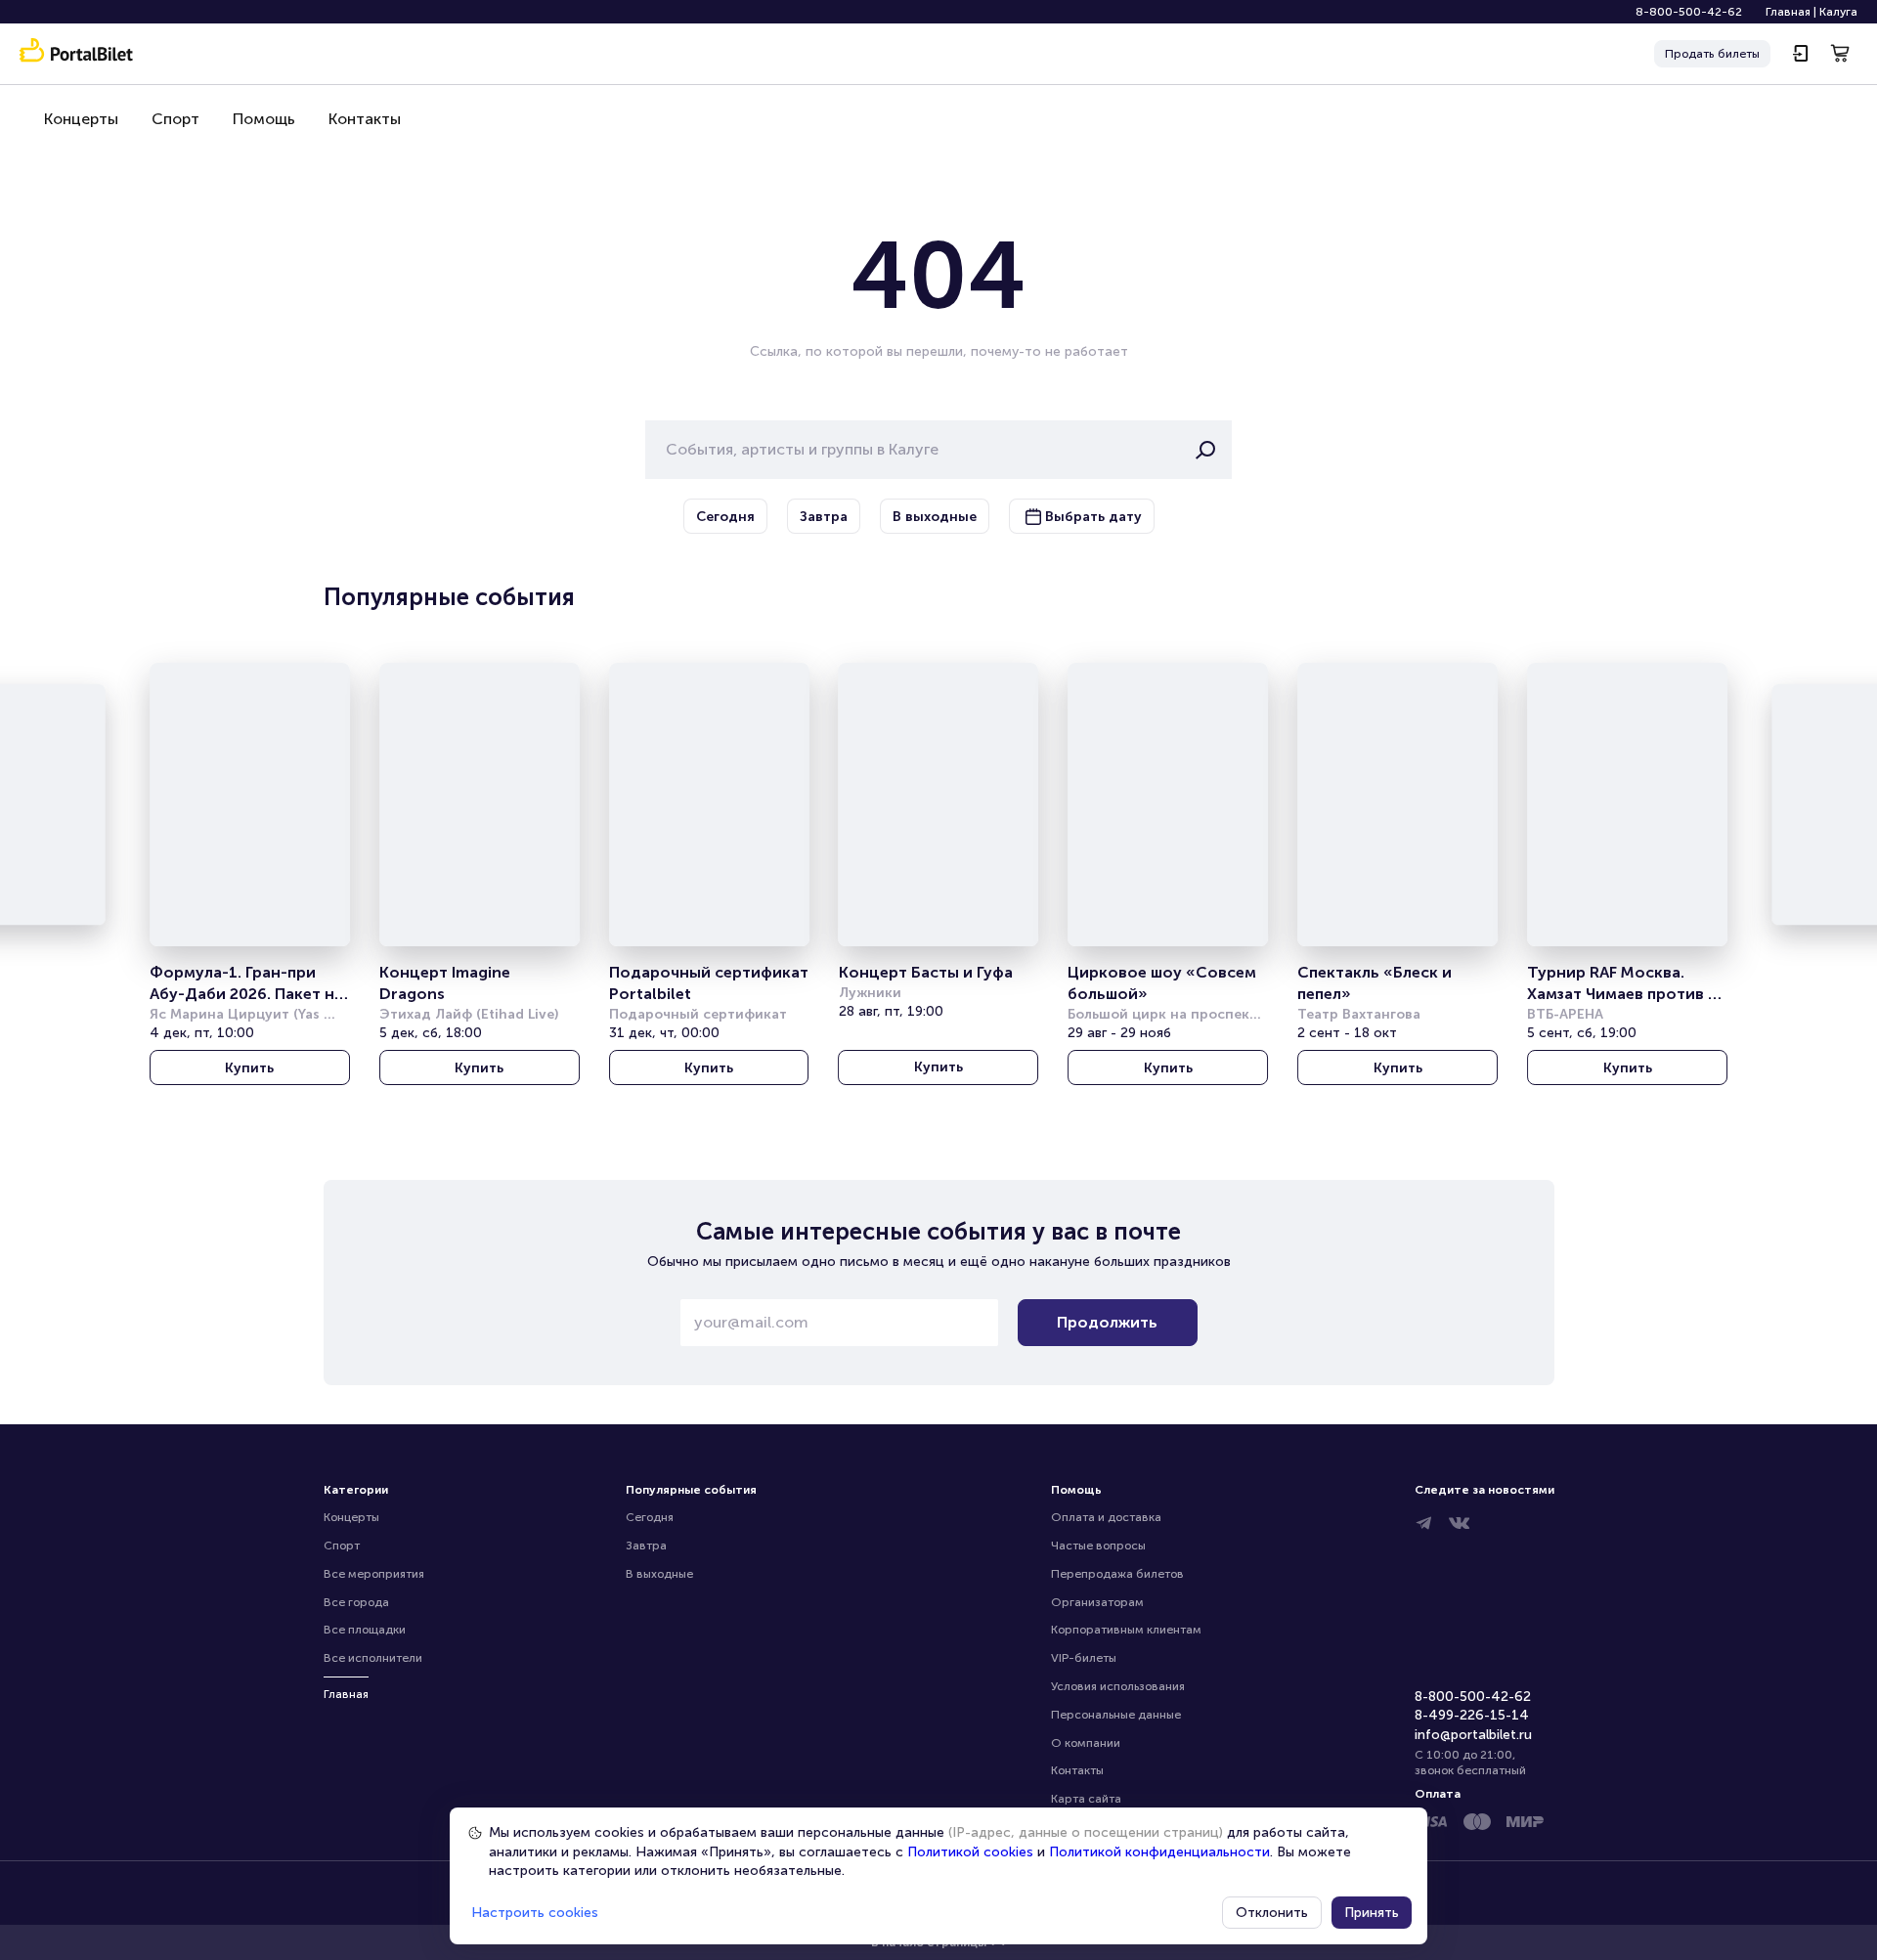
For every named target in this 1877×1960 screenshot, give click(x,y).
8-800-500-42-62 (1689, 12)
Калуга (1838, 12)
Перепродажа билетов (1117, 1574)
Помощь (264, 119)
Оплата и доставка (1106, 1517)
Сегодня (650, 1517)
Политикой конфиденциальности (1159, 1852)
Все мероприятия (374, 1574)
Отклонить (1272, 1913)
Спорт (175, 119)
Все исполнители (373, 1658)
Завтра (646, 1546)
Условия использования (1118, 1686)
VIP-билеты (1084, 1658)
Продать (1712, 54)
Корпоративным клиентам (1126, 1630)
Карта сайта (1086, 1799)
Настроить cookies (535, 1913)
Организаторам (1097, 1602)
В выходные (659, 1574)
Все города (356, 1602)
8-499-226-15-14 (1472, 1715)
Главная (1788, 12)
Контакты (365, 119)
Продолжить (1107, 1322)
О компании (1086, 1743)
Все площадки (365, 1630)
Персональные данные (1116, 1715)
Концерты (81, 119)
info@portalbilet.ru (1473, 1735)
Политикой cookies (970, 1852)
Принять (1372, 1913)
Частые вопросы (1098, 1546)
